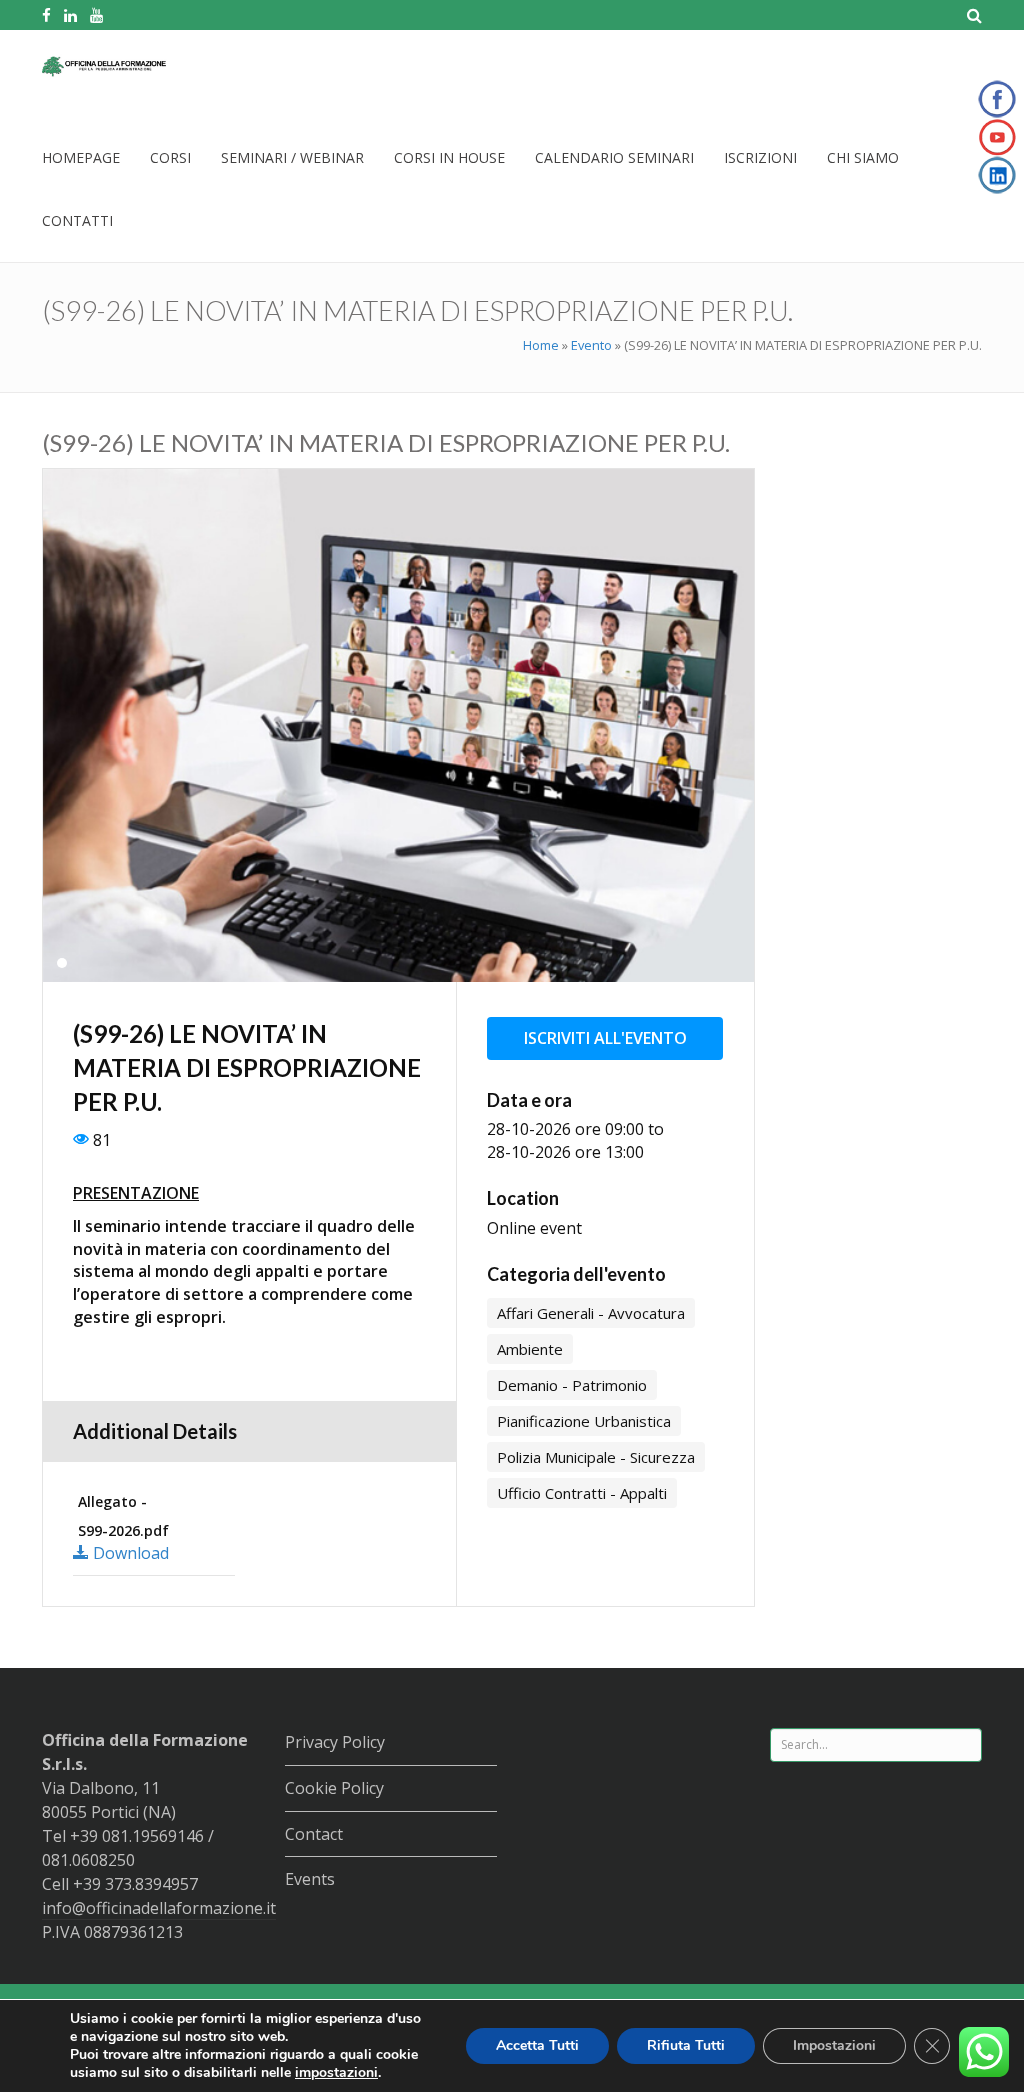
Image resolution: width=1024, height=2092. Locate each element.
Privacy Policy (335, 1742)
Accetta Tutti (537, 2045)
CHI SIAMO (863, 157)
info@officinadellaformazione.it (159, 1908)
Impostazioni (834, 2045)
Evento (591, 345)
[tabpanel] (398, 725)
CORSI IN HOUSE (449, 157)
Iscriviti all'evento (605, 1038)
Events (310, 1879)
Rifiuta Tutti (686, 2045)
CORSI (170, 157)
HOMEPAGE (81, 157)
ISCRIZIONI (760, 157)
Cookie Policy (334, 1788)
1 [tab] (62, 963)
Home (541, 345)
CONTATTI (77, 220)
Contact (314, 1834)
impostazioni (336, 2073)
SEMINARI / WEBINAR (292, 157)
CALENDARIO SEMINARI (614, 157)
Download (129, 1553)
